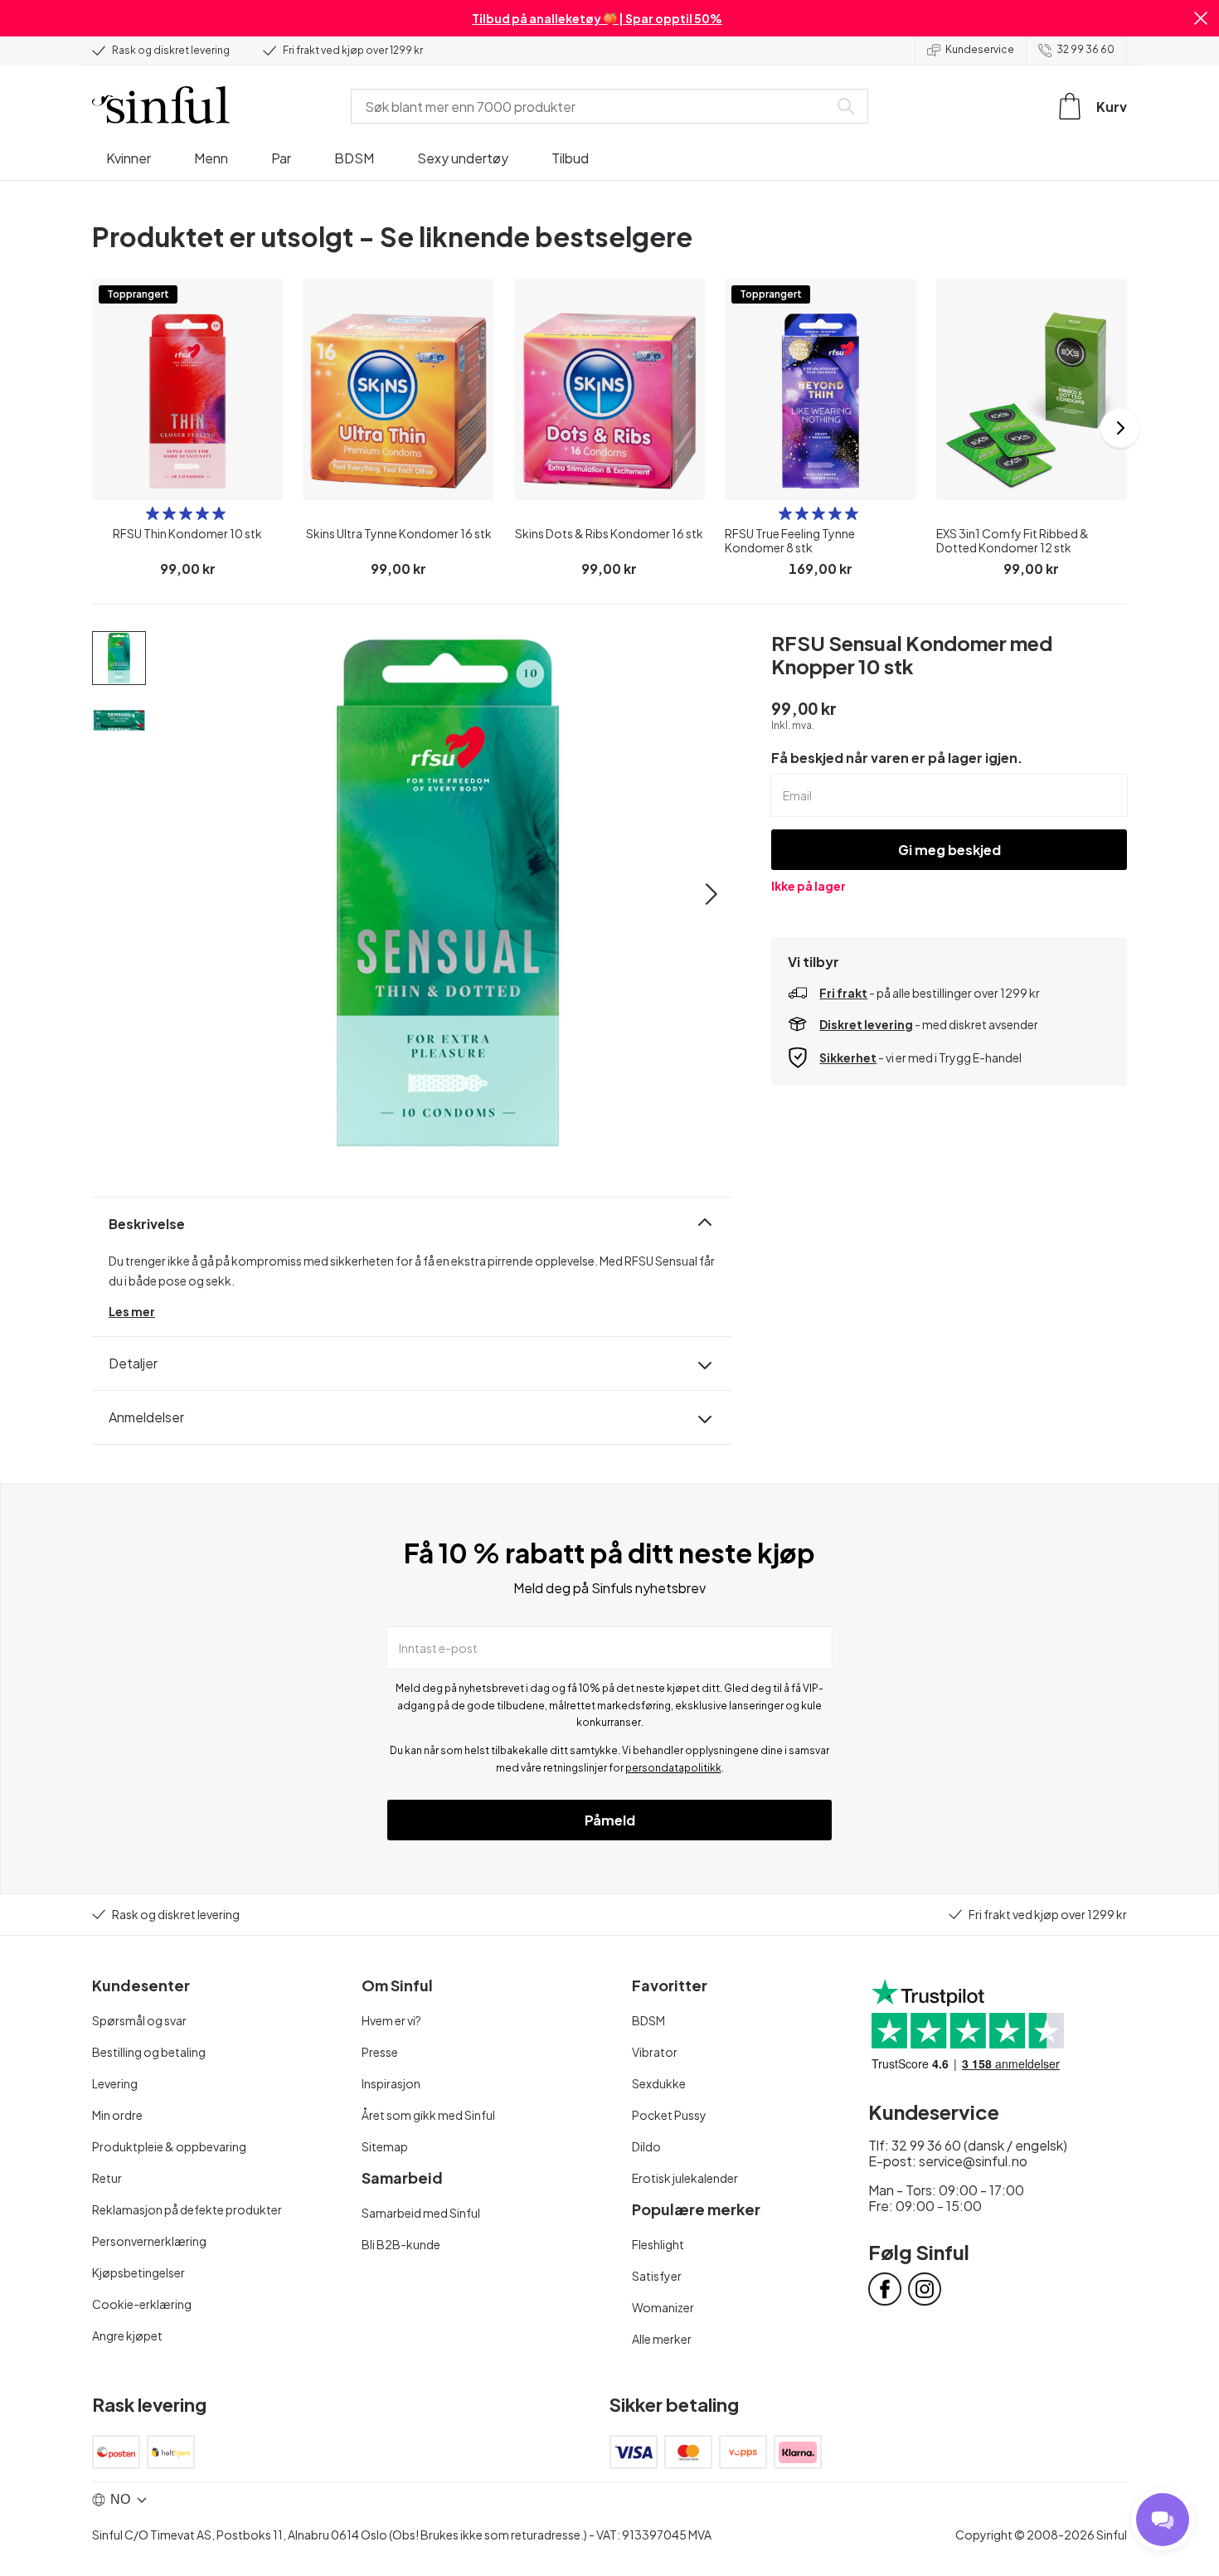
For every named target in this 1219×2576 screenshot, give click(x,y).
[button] (1201, 18)
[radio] (153, 513)
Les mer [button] (132, 1311)
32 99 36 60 (1085, 49)
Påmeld (610, 1820)
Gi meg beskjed (949, 850)
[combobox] (593, 106)
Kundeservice (980, 49)
